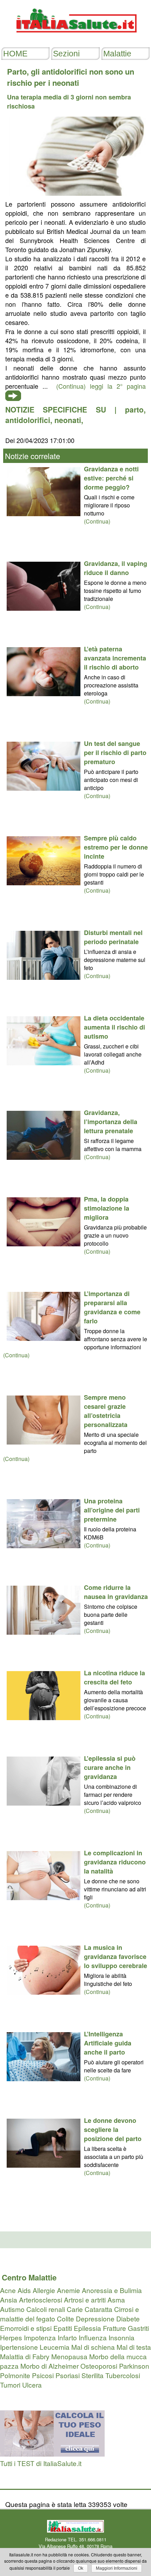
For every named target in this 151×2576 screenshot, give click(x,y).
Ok (81, 2568)
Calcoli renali (46, 2309)
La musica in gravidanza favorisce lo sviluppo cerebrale (116, 1957)
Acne (8, 2290)
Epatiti (63, 2328)
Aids (24, 2290)
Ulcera (32, 2385)
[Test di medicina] (52, 2454)
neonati (68, 420)
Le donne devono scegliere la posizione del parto (113, 2130)
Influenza (93, 2337)
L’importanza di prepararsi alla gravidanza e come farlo (112, 1307)
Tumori (10, 2385)
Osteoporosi (99, 2366)
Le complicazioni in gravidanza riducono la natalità (115, 1862)
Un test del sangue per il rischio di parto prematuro (115, 753)
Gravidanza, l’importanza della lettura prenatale (111, 1122)
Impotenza (40, 2337)
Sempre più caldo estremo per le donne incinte (116, 847)
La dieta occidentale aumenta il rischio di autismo (114, 1027)
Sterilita (93, 2375)
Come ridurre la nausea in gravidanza (116, 1592)
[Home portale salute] (75, 39)
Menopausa (69, 2356)
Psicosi (43, 2375)
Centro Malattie (29, 2277)
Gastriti (138, 2328)
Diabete (128, 2318)
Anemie (68, 2290)
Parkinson (134, 2366)
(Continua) (97, 521)
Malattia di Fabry (25, 2356)
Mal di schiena (93, 2347)
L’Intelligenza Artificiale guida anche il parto (108, 2043)
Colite (65, 2318)
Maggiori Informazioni (117, 2568)
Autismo (12, 2309)
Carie (75, 2309)
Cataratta (99, 2309)
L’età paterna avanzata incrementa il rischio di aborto (115, 658)
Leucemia (55, 2347)
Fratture (114, 2328)
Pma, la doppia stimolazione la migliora (107, 1208)
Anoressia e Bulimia (112, 2290)
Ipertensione (19, 2347)
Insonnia (122, 2337)
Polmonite (15, 2375)
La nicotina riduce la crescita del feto (114, 1677)
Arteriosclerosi (41, 2300)
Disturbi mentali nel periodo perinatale (113, 937)
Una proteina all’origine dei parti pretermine (112, 1510)
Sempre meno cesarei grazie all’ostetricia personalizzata (106, 1411)
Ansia (9, 2300)
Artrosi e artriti (85, 2300)
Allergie (44, 2290)
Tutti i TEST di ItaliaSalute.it (41, 2463)
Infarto (67, 2337)
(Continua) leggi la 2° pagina (101, 386)
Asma (116, 2300)
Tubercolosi (123, 2375)
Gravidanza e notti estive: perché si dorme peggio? (111, 478)
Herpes (11, 2337)
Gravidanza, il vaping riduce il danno (116, 568)
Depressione (95, 2318)
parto (134, 409)
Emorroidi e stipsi (26, 2328)
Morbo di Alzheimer (50, 2366)
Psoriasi (68, 2375)
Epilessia (87, 2328)
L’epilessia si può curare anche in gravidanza (110, 1767)
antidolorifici (28, 420)
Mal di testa (134, 2347)
